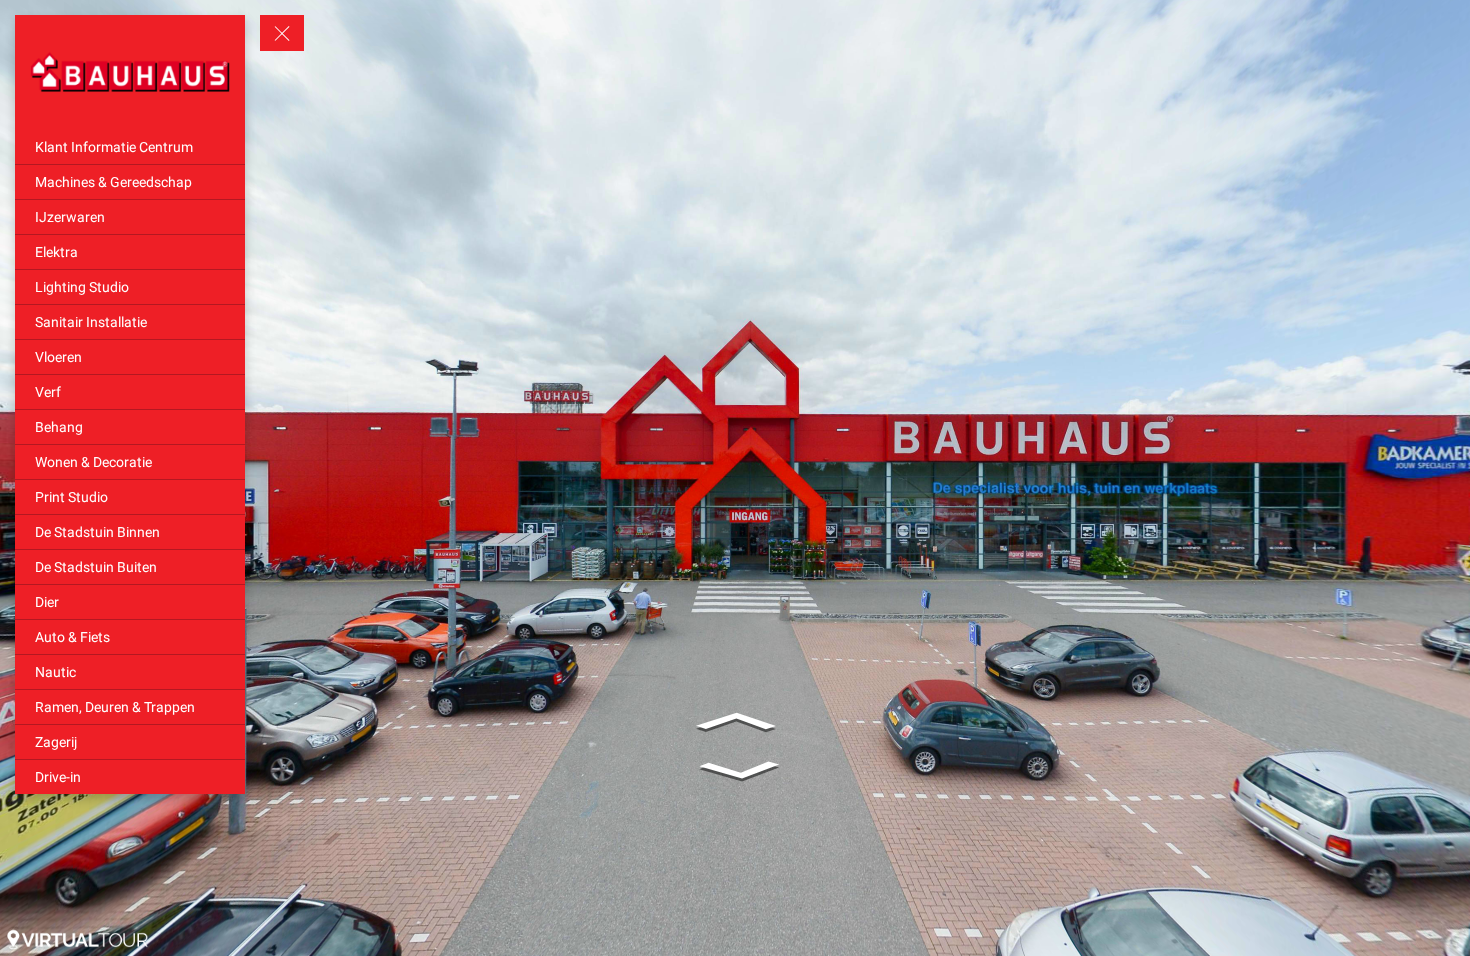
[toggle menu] (282, 33)
